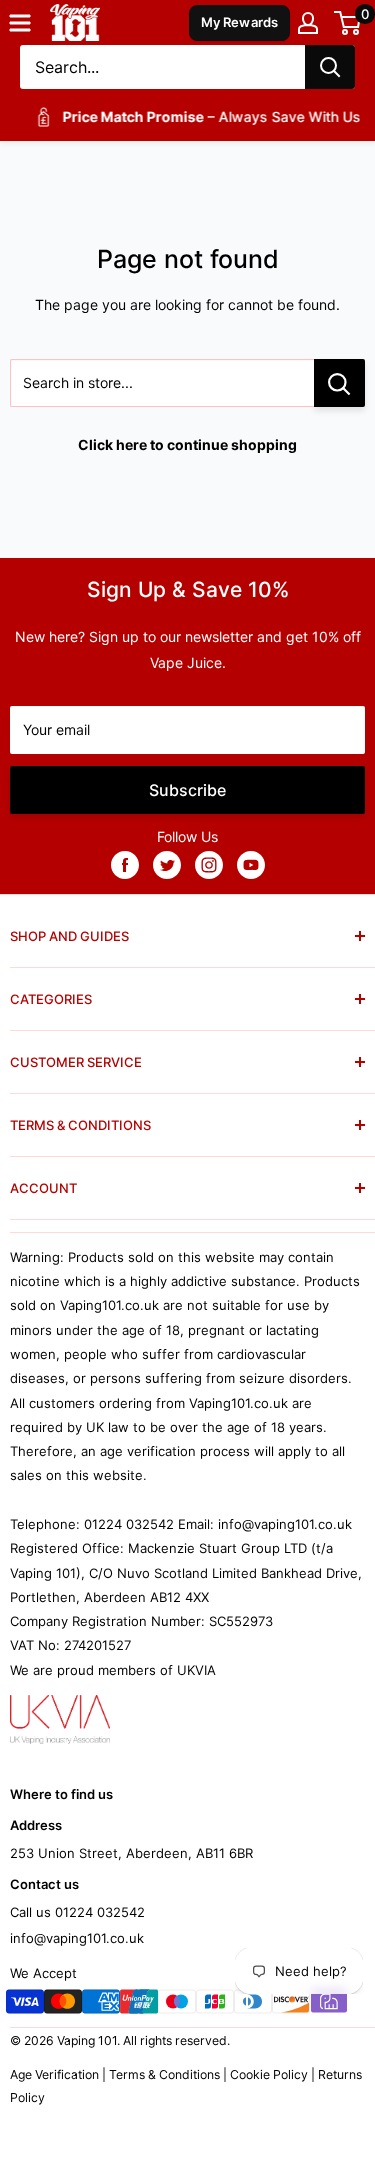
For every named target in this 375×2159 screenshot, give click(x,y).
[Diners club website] (253, 2005)
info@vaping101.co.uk (77, 1938)
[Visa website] (25, 2005)
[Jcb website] (215, 2005)
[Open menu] (20, 23)
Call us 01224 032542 (77, 1912)
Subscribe (187, 790)
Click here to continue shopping (187, 444)
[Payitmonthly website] (329, 2005)
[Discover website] (291, 2005)
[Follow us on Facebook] (125, 864)
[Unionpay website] (139, 2005)
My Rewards (240, 22)
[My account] (308, 23)
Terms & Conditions (164, 2074)
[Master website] (63, 2005)
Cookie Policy (269, 2074)
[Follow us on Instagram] (209, 864)
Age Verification (54, 2074)
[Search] (330, 67)
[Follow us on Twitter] (167, 864)
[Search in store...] (339, 383)
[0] (348, 23)
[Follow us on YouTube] (251, 864)
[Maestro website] (177, 2005)
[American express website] (101, 2005)
